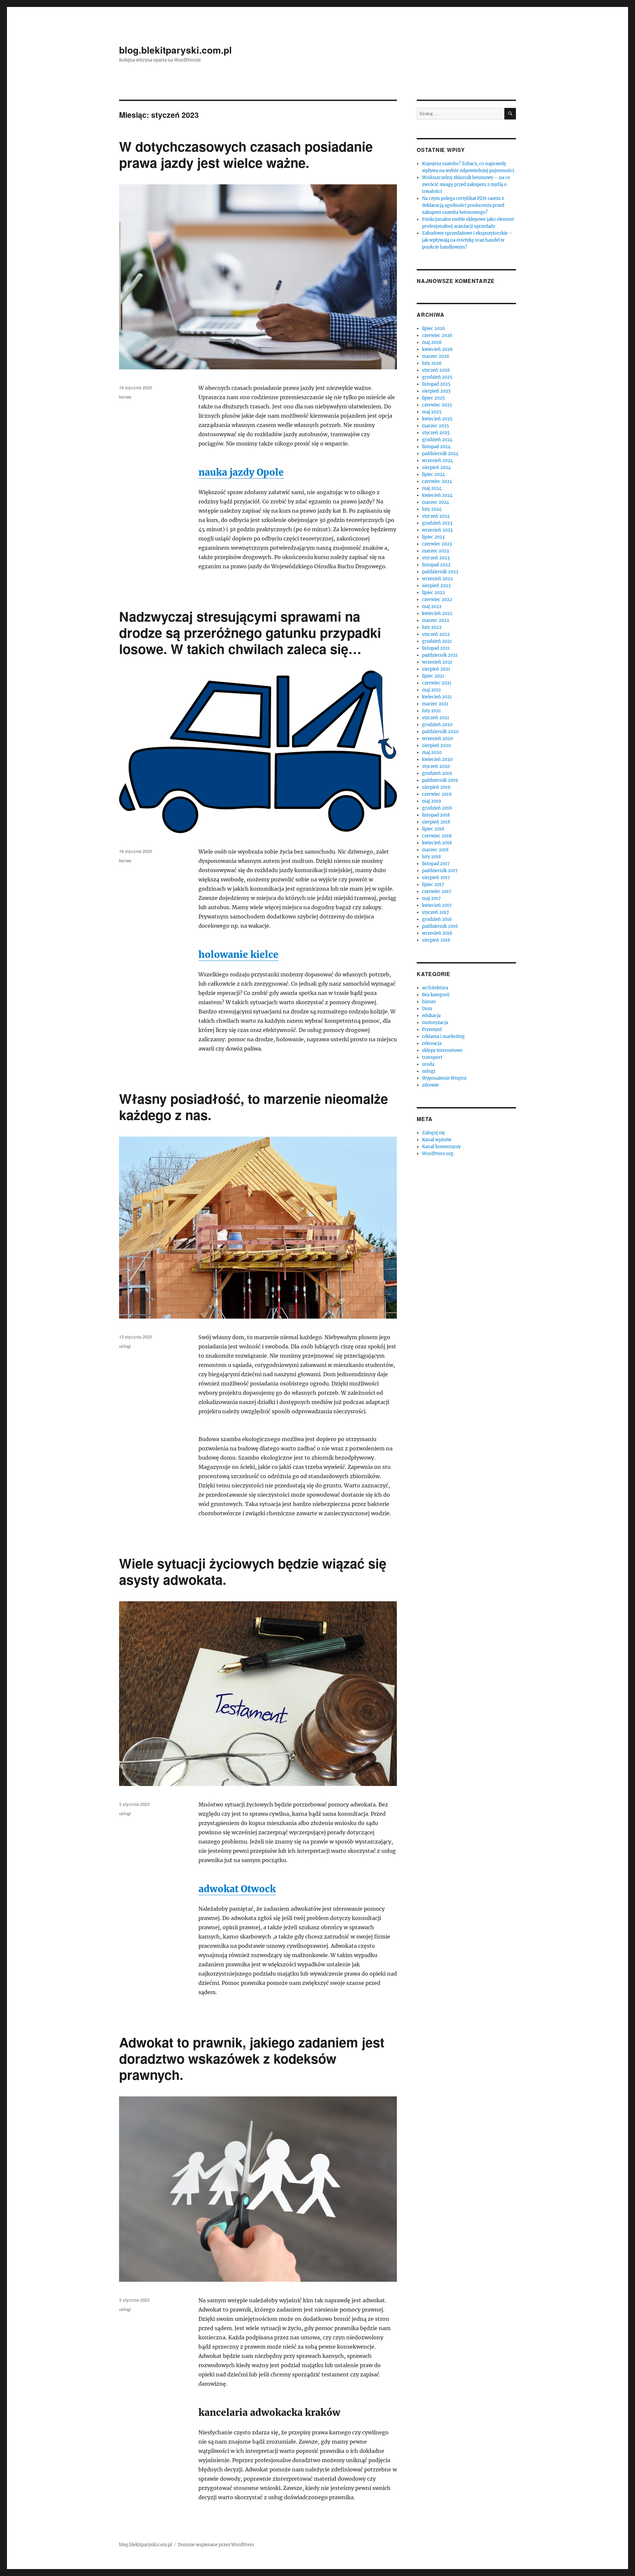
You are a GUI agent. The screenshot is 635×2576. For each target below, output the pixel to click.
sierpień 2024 (436, 468)
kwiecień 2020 (437, 759)
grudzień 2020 (437, 725)
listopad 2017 (436, 864)
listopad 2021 (436, 648)
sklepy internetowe (442, 1050)
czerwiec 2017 (437, 891)
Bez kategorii (436, 995)
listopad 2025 (436, 384)
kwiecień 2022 (437, 613)
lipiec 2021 (433, 676)
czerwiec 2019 (437, 794)
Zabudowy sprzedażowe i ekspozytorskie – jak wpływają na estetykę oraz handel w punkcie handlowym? (467, 240)
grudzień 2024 (437, 440)
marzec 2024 (436, 502)
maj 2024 (432, 488)
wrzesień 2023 (437, 530)
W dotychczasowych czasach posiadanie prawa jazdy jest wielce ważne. (246, 154)
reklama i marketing (443, 1036)
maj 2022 (432, 607)
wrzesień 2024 (437, 461)
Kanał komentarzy (441, 1147)
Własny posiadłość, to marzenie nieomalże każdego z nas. (254, 1106)
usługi (125, 1346)
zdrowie (430, 1085)
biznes (125, 397)
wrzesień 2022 (437, 579)
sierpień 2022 (436, 586)
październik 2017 (440, 871)
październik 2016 (440, 926)
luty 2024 (432, 509)
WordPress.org (438, 1154)
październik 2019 (440, 780)
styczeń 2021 (436, 718)
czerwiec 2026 (437, 335)
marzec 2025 (436, 426)
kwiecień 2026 (437, 349)
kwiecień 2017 (437, 905)
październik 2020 (440, 732)
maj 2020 (432, 752)
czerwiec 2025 (437, 405)
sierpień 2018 (436, 822)
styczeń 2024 (436, 516)
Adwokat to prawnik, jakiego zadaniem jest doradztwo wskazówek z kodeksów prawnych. (252, 2058)
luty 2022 (432, 627)
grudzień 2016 (437, 919)
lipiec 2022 (433, 593)
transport (432, 1057)
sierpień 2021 (436, 669)
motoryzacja (435, 1023)
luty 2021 (431, 711)
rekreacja (432, 1043)
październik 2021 (440, 655)
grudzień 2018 (437, 808)
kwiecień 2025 (437, 419)
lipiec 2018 (433, 829)
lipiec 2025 (433, 398)
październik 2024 (440, 454)
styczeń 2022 (436, 634)
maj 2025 (432, 412)
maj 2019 (432, 801)
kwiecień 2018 (437, 843)
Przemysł (432, 1030)
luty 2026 (432, 363)
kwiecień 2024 (437, 495)
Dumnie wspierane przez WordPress (216, 2545)
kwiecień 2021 (437, 697)
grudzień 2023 (437, 523)
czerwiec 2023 (437, 544)
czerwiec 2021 (437, 683)
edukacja (431, 1016)
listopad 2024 (436, 447)
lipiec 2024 (433, 474)
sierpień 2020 (436, 746)
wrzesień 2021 (437, 662)
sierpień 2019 (436, 787)
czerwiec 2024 (437, 481)
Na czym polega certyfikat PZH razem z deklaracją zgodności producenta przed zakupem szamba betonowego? (463, 205)
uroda (428, 1064)
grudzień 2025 (437, 377)
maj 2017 (431, 898)
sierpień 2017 (436, 878)
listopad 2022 (436, 565)
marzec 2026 (436, 356)
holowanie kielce (238, 955)
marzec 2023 (435, 551)
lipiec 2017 (433, 885)
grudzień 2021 (437, 641)
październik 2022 (440, 572)
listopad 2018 (436, 815)
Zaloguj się (433, 1133)
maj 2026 (432, 342)
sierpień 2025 (436, 391)
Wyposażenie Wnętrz (444, 1078)
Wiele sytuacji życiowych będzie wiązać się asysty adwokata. (253, 1571)
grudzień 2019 (437, 773)
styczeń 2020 (436, 766)
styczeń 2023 (436, 558)
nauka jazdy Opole (241, 472)
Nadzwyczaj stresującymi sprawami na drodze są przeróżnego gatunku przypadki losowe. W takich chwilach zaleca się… (250, 632)
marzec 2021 (435, 704)
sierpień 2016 (436, 940)
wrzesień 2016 (437, 933)
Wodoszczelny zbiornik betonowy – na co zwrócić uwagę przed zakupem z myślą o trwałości (466, 185)
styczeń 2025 (436, 433)
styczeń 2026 (436, 370)
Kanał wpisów (437, 1140)
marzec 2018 (435, 850)
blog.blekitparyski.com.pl (175, 50)
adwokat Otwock (237, 1889)
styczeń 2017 (436, 912)
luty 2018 (431, 857)
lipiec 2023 (433, 537)
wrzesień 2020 (437, 739)
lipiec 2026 (434, 328)
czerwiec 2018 (437, 836)
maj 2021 (431, 690)
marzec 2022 (436, 620)
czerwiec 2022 (437, 600)
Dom (427, 1009)
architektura (435, 988)
